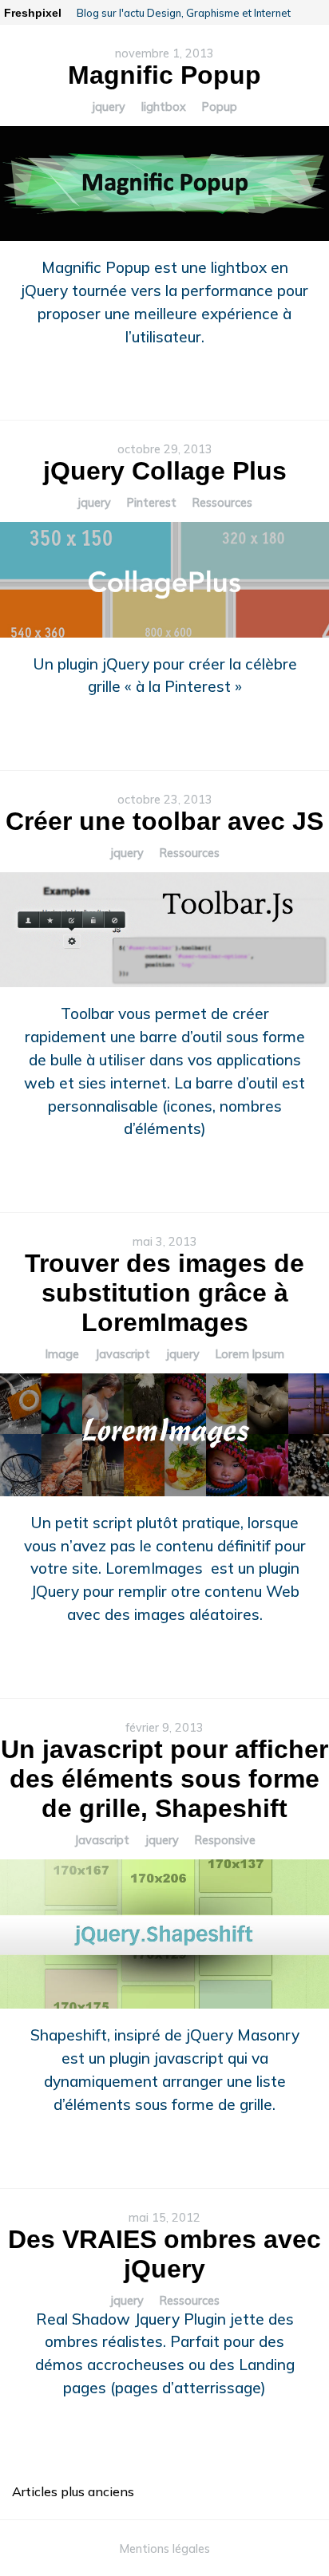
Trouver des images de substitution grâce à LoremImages (164, 1293)
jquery (109, 107)
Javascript (123, 1354)
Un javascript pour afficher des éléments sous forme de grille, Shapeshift (164, 1779)
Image (62, 1354)
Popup (220, 107)
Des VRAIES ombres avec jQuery (164, 2254)
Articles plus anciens (73, 2491)
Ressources (222, 503)
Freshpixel (33, 13)
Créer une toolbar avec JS (164, 821)
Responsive (225, 1840)
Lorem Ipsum (250, 1354)
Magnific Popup (164, 75)
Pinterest (152, 503)
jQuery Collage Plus (165, 471)
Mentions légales (165, 2549)
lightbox (164, 107)
